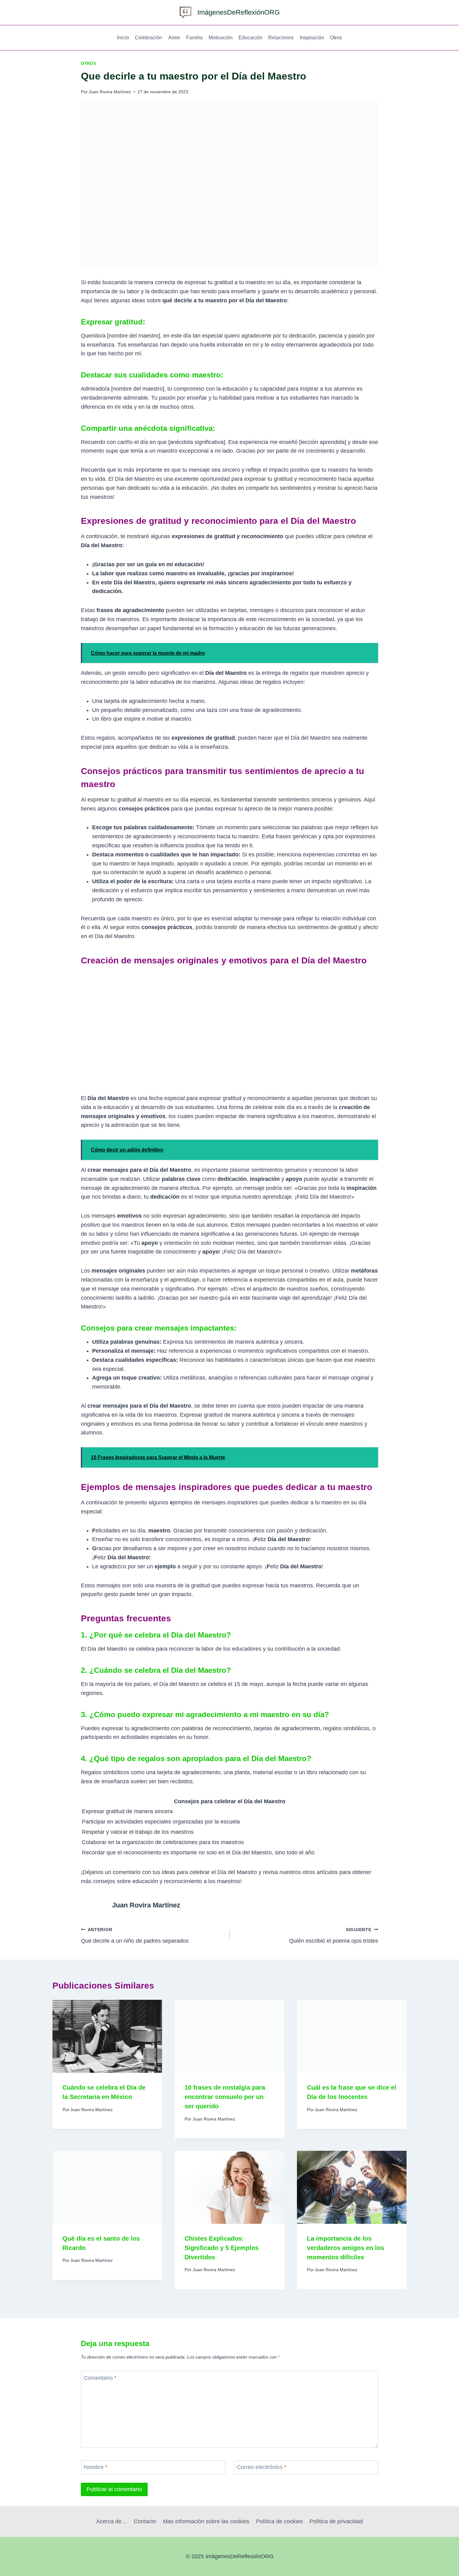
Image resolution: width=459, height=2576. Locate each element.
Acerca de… (112, 2521)
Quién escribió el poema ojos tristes (334, 1936)
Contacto (145, 2521)
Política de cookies (279, 2521)
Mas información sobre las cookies (206, 2521)
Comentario (100, 2378)
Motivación (221, 38)
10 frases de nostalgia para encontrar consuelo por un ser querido (225, 2097)
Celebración (148, 38)
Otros (336, 38)
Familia (194, 38)
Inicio (123, 38)
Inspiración (312, 38)
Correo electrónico (262, 2467)
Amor (174, 38)
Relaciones (281, 38)
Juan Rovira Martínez (110, 92)
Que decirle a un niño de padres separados (135, 1936)
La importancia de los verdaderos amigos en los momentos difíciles (345, 2248)
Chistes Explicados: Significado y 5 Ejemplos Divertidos (222, 2248)
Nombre (96, 2467)
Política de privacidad (336, 2521)
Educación (250, 38)
